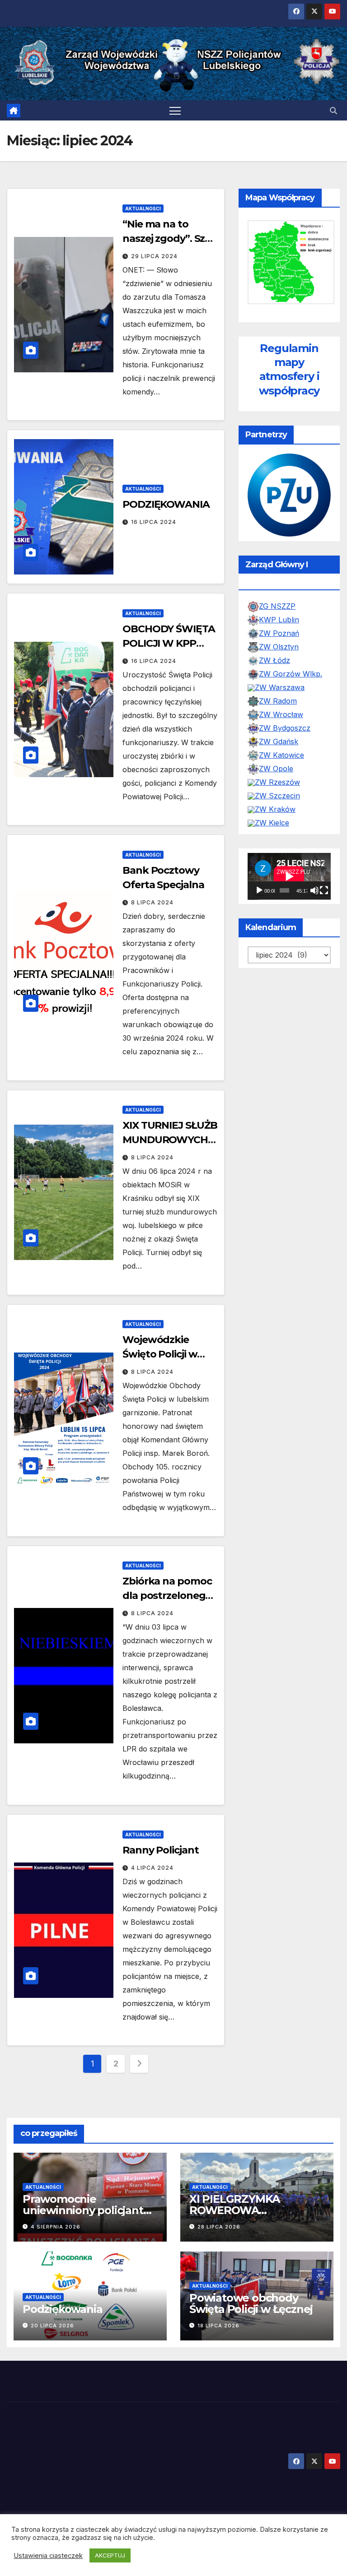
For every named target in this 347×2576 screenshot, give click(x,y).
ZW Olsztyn (279, 647)
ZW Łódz (274, 660)
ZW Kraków (275, 809)
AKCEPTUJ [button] (110, 2555)
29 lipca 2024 (154, 256)
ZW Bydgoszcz (285, 728)
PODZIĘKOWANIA (166, 504)
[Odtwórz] (259, 890)
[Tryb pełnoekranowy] (324, 890)
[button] (333, 111)
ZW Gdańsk (279, 741)
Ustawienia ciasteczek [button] (48, 2556)
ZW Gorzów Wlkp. (291, 674)
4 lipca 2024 (152, 1868)
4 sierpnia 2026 (56, 2227)
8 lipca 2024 (152, 902)
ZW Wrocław (281, 714)
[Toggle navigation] (175, 110)
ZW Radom (278, 701)
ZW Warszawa (280, 687)
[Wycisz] (314, 890)
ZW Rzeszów (277, 782)
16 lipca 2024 (154, 522)
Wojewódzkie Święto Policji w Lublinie (160, 1354)
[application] (289, 876)
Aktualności (143, 208)
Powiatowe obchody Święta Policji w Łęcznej (251, 2303)
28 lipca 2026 (219, 2227)
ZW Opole (276, 769)
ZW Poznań (279, 633)
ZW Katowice (281, 755)
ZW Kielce (272, 823)
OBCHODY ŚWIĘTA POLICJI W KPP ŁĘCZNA (169, 643)
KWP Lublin (279, 620)
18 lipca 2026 (218, 2326)
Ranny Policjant (161, 1850)
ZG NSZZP (277, 606)
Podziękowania (62, 2309)
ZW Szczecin (277, 796)
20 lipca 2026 (52, 2326)
